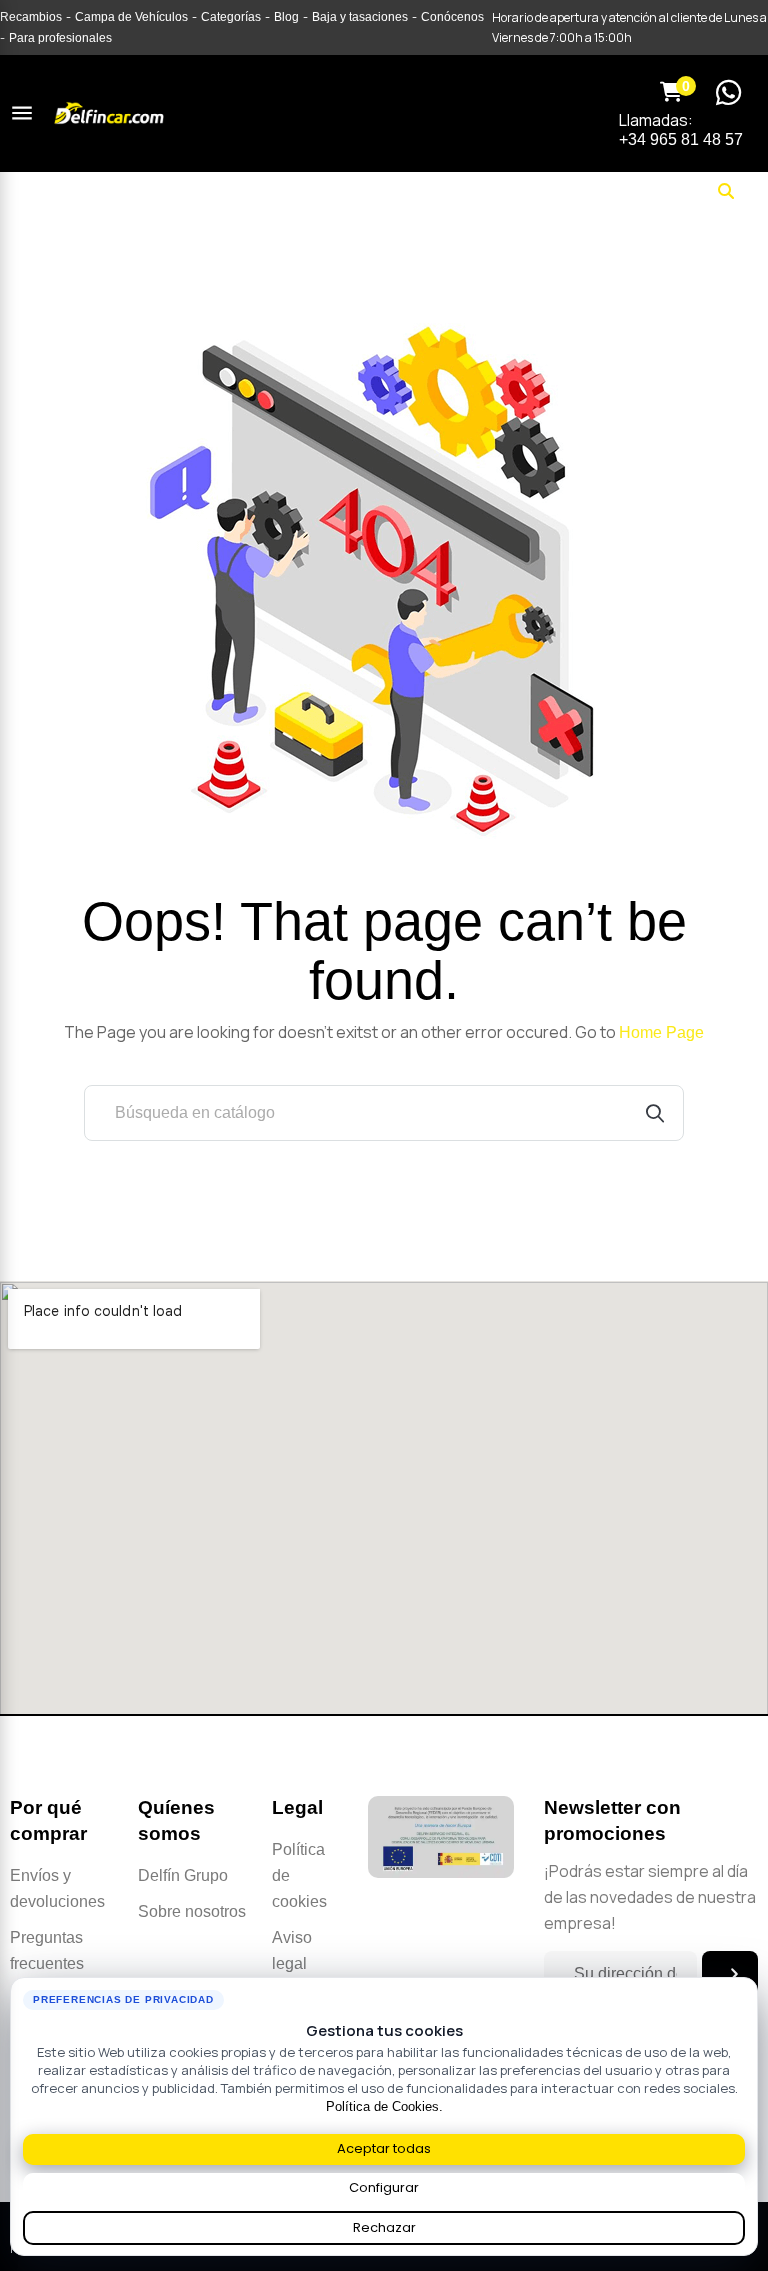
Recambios (31, 17)
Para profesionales (60, 38)
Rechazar (384, 2227)
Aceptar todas (384, 2148)
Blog (286, 17)
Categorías (231, 17)
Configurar (384, 2187)
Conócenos (452, 17)
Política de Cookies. (384, 2106)
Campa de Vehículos (131, 17)
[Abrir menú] (22, 113)
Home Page (661, 1032)
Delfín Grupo (183, 1875)
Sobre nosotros (192, 1911)
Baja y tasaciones (360, 17)
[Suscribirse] (730, 1974)
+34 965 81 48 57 (681, 139)
